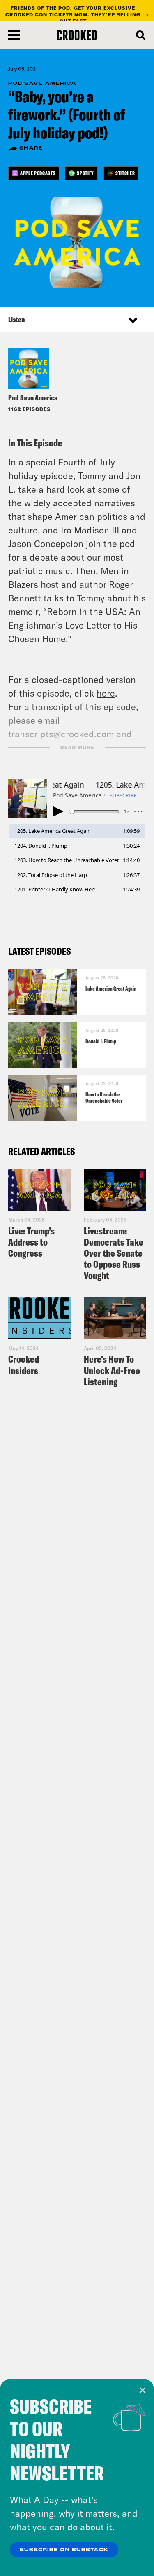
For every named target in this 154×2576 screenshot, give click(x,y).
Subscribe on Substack (64, 2550)
